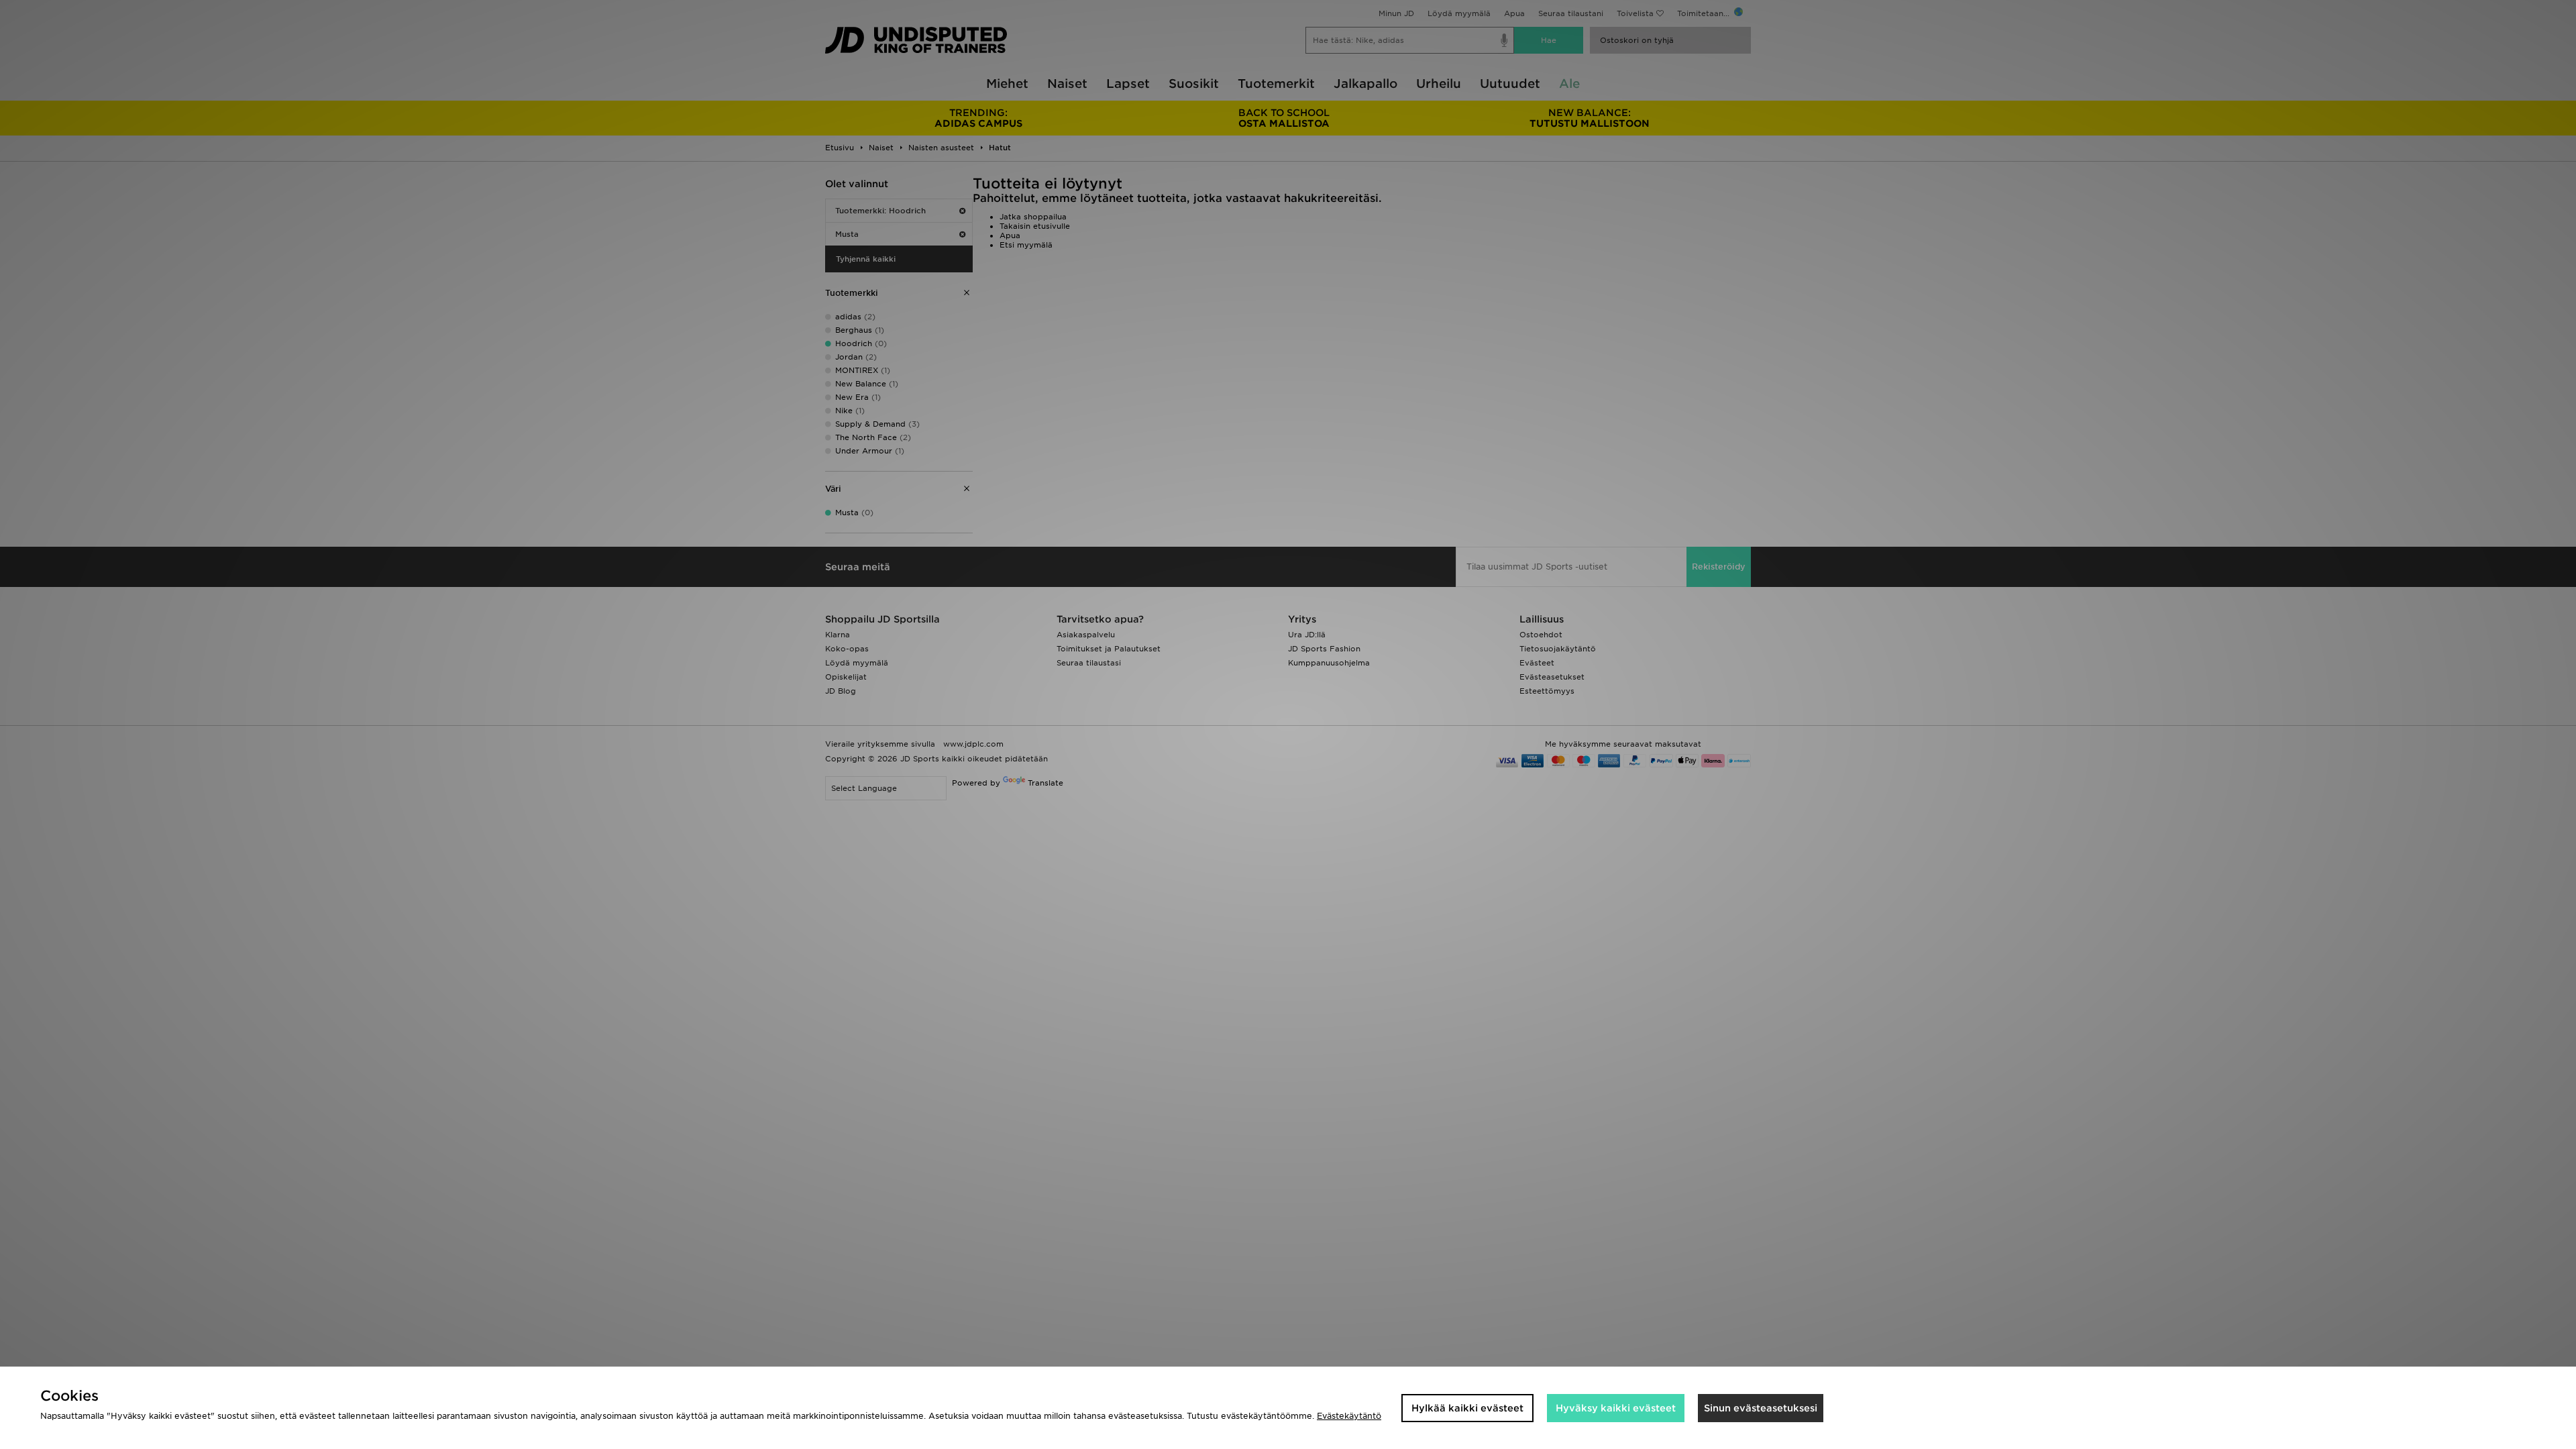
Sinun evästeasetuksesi (1761, 1408)
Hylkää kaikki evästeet (1467, 1408)
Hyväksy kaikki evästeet (1616, 1408)
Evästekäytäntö (1349, 1416)
